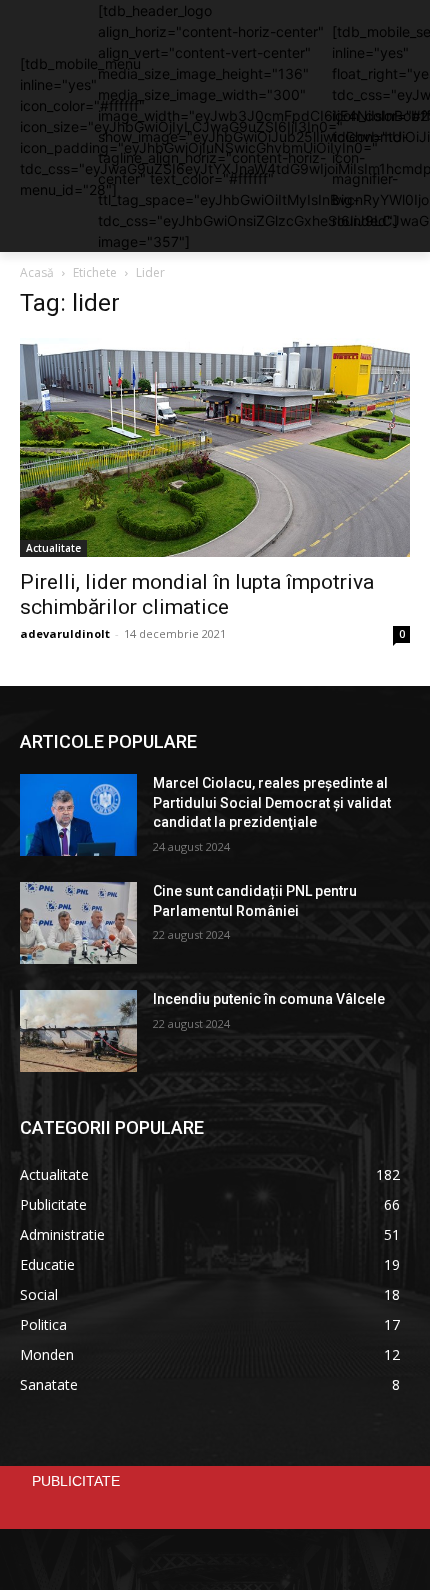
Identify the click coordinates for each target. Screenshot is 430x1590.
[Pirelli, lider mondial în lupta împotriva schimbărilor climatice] (215, 447)
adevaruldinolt (65, 633)
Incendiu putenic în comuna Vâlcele (269, 999)
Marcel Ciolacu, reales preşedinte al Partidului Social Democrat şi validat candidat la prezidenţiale (272, 802)
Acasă (37, 272)
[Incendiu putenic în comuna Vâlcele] (78, 1031)
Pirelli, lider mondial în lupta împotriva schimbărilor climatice (197, 594)
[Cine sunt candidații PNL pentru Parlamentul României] (78, 923)
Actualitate (53, 548)
